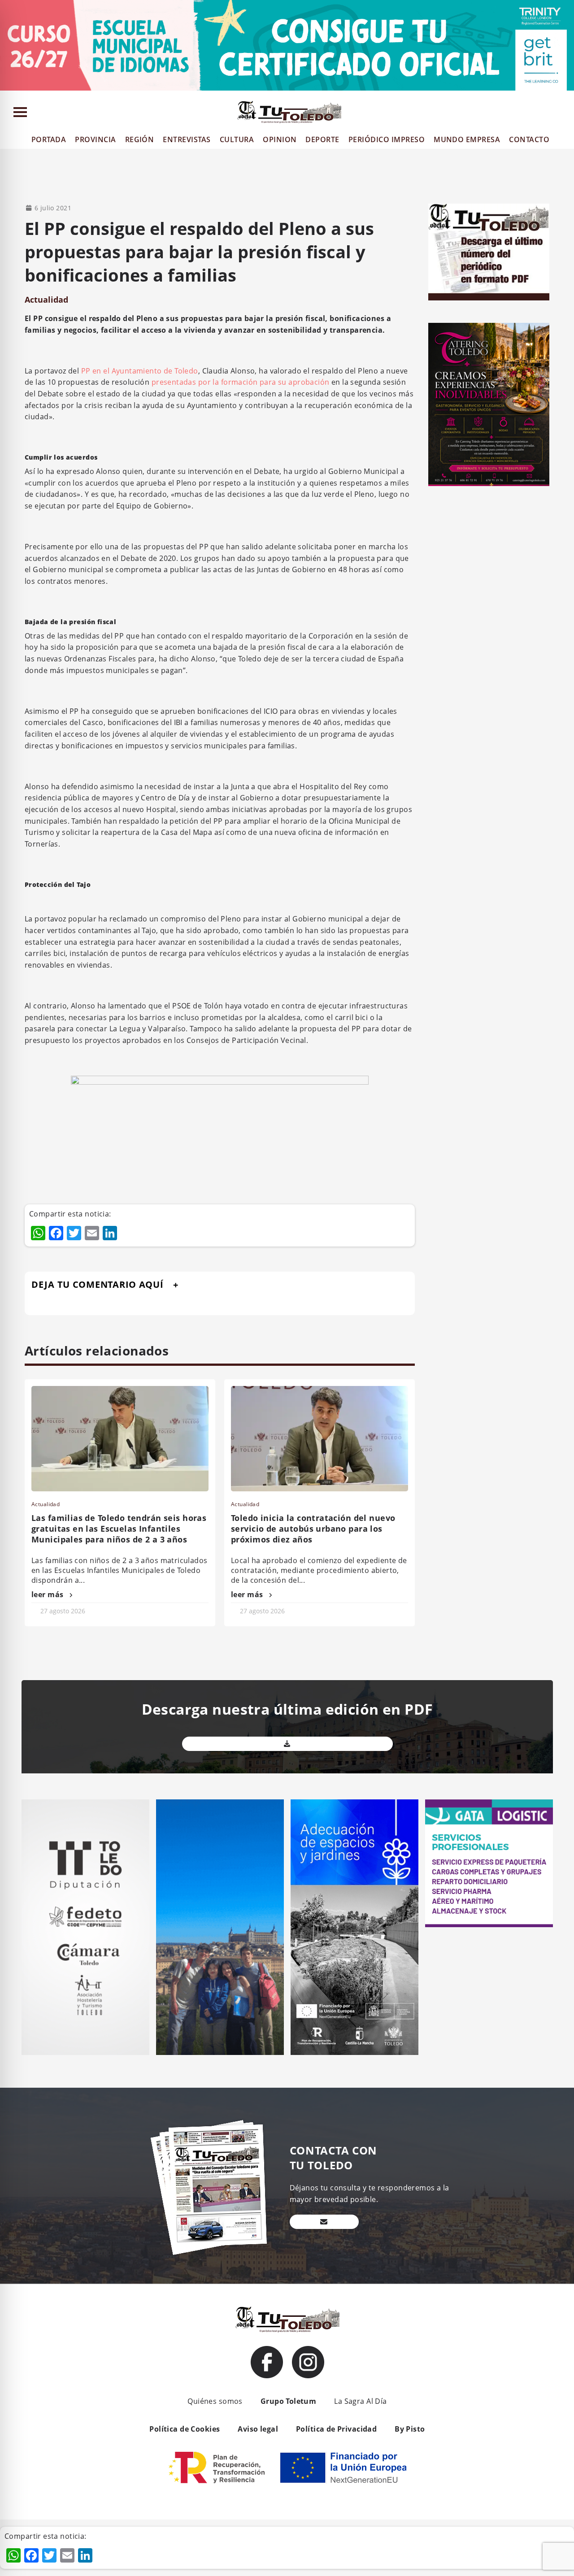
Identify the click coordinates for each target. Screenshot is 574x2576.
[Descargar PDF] (287, 1744)
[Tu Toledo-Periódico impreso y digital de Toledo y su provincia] (289, 112)
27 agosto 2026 (63, 1611)
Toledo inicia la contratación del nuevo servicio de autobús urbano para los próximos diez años (313, 1529)
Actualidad (46, 300)
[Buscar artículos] (563, 114)
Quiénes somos (215, 2401)
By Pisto (410, 2429)
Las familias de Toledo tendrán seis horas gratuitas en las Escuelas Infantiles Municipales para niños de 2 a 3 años (119, 1529)
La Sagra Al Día (360, 2401)
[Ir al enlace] (267, 2362)
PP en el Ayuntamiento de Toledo (140, 371)
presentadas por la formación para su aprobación (241, 382)
